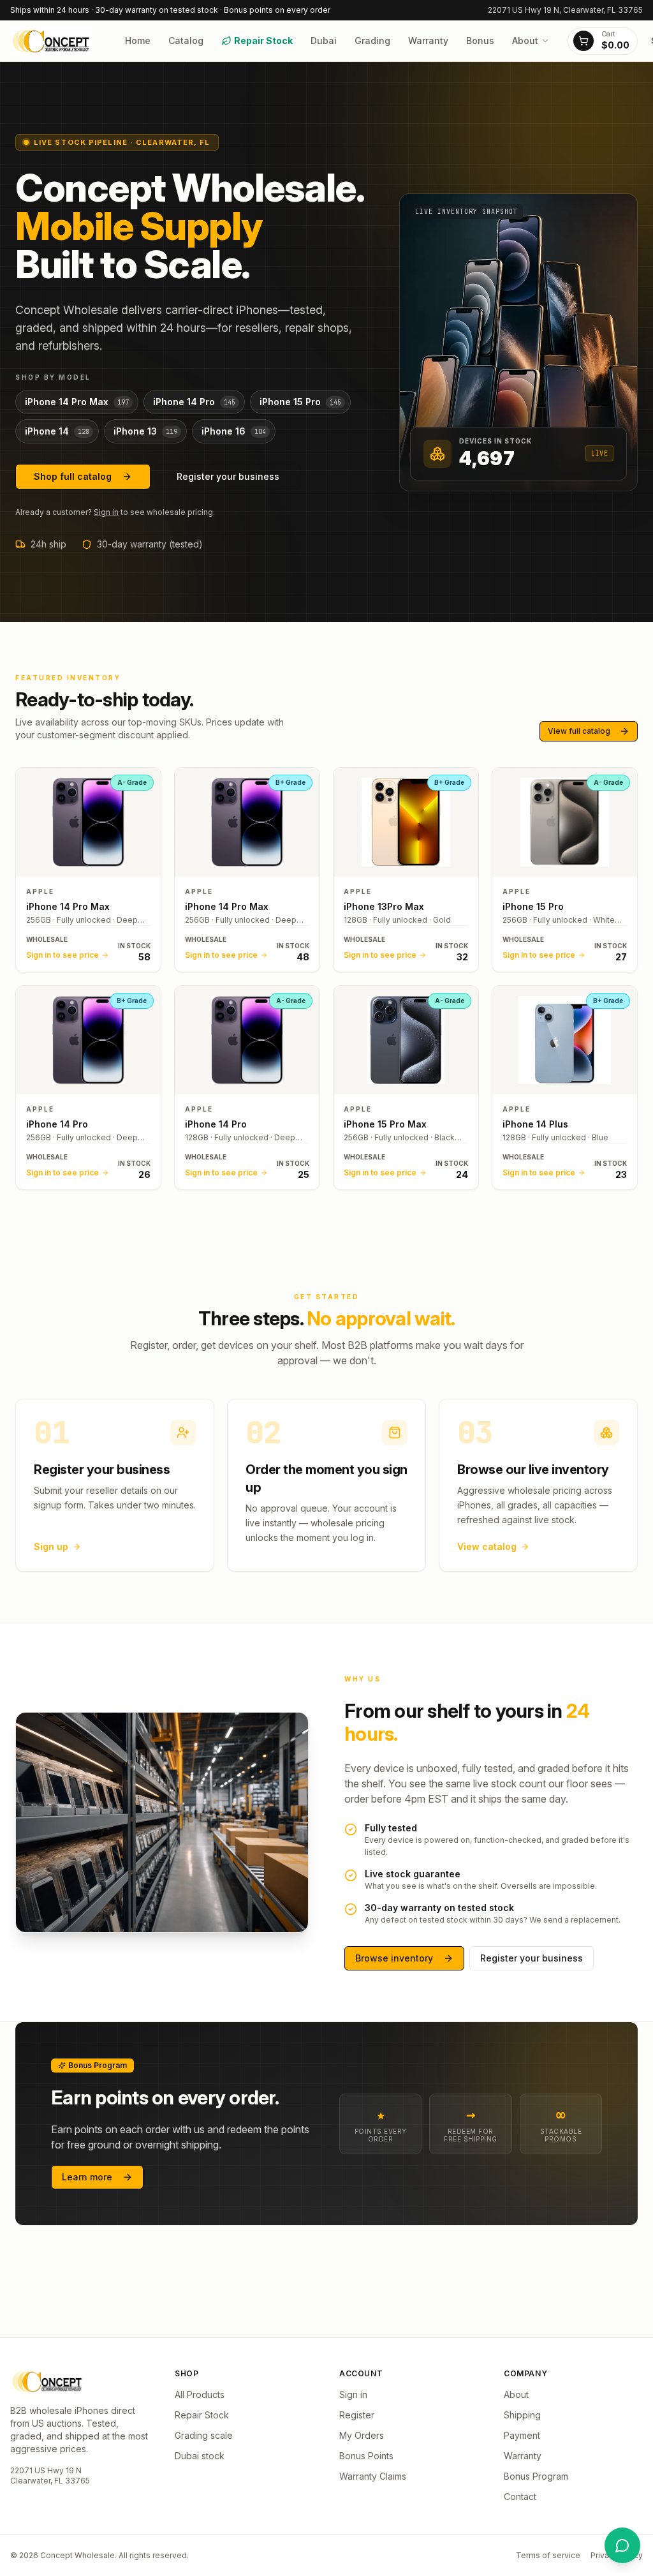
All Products (200, 2394)
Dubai (324, 41)
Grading (372, 41)
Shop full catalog (73, 476)
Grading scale (204, 2435)
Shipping (522, 2415)
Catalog (186, 41)
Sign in (106, 512)
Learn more (87, 2177)
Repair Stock (263, 41)
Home (138, 41)
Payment (522, 2435)
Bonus (480, 41)
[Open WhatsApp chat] (622, 2545)
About (525, 41)
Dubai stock (200, 2456)
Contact (520, 2497)
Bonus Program (536, 2476)
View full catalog (579, 731)
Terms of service (548, 2555)
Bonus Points (366, 2456)
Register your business (228, 476)
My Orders (362, 2435)
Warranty (428, 41)
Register (357, 2415)
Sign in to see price (62, 955)
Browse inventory (394, 1958)
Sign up (51, 1546)
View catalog (487, 1546)
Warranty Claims (373, 2476)
